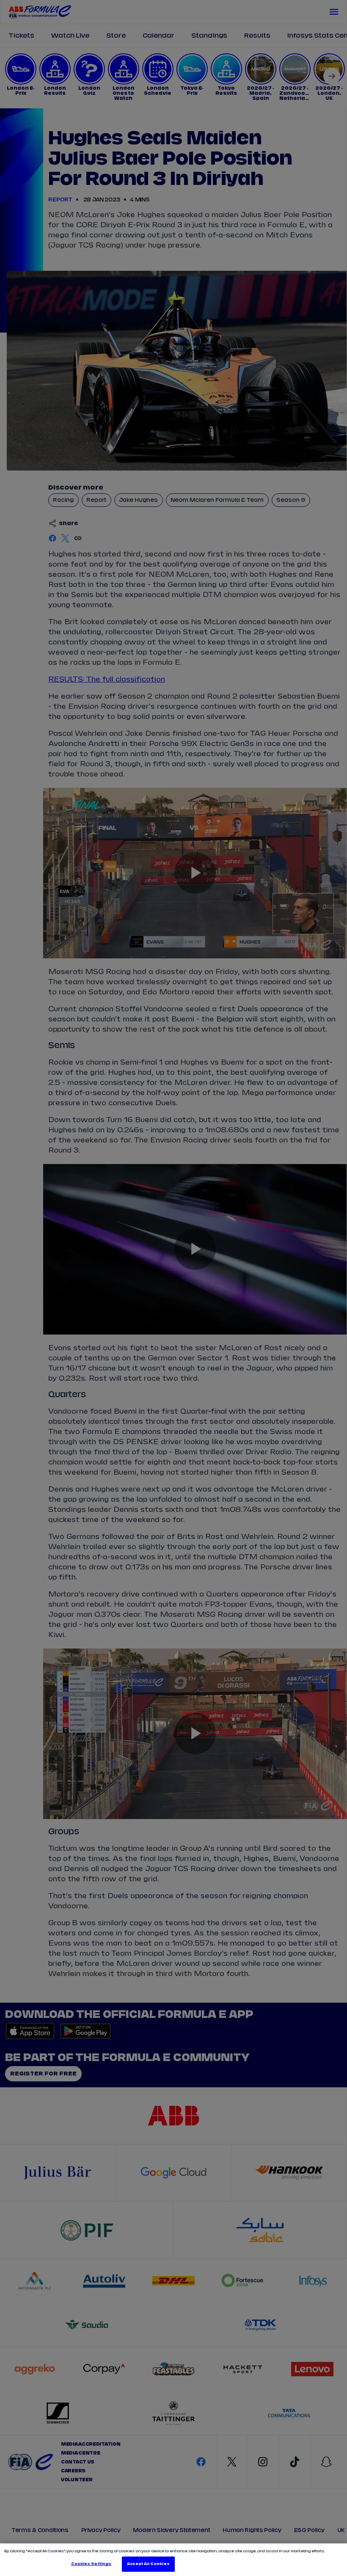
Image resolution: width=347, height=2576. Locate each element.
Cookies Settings (91, 2564)
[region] (173, 2560)
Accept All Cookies (148, 2564)
